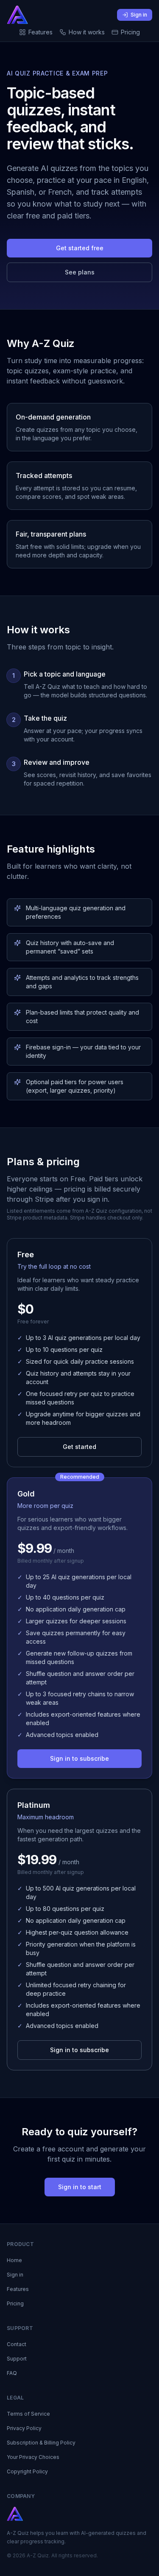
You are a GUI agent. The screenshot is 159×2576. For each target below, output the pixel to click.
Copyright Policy (27, 2471)
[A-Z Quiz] (18, 15)
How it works (87, 32)
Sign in (139, 15)
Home (14, 2260)
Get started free (80, 248)
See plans (80, 272)
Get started (79, 1447)
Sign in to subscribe (79, 1758)
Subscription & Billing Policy (41, 2443)
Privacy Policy (24, 2428)
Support (17, 2359)
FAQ (12, 2373)
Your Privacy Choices (33, 2457)
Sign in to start (80, 2187)
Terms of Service (28, 2414)
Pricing (130, 32)
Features (40, 32)
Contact (17, 2344)
